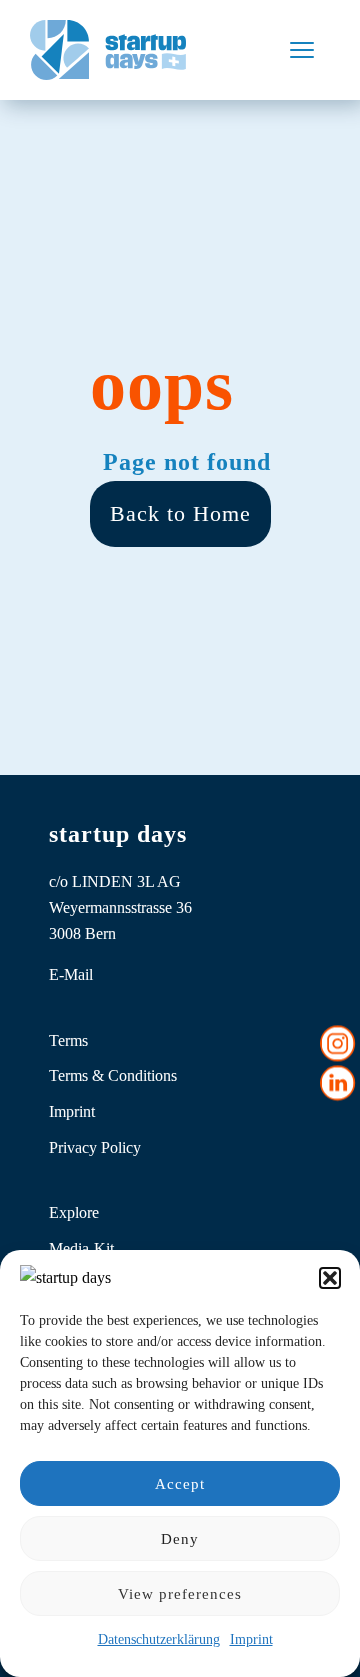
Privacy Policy (95, 1147)
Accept (180, 1484)
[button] (330, 1278)
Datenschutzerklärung (159, 1639)
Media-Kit (81, 1248)
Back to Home (180, 513)
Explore (74, 1212)
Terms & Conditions (113, 1075)
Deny (180, 1539)
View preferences (180, 1594)
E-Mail (71, 974)
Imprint (251, 1639)
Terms (68, 1040)
